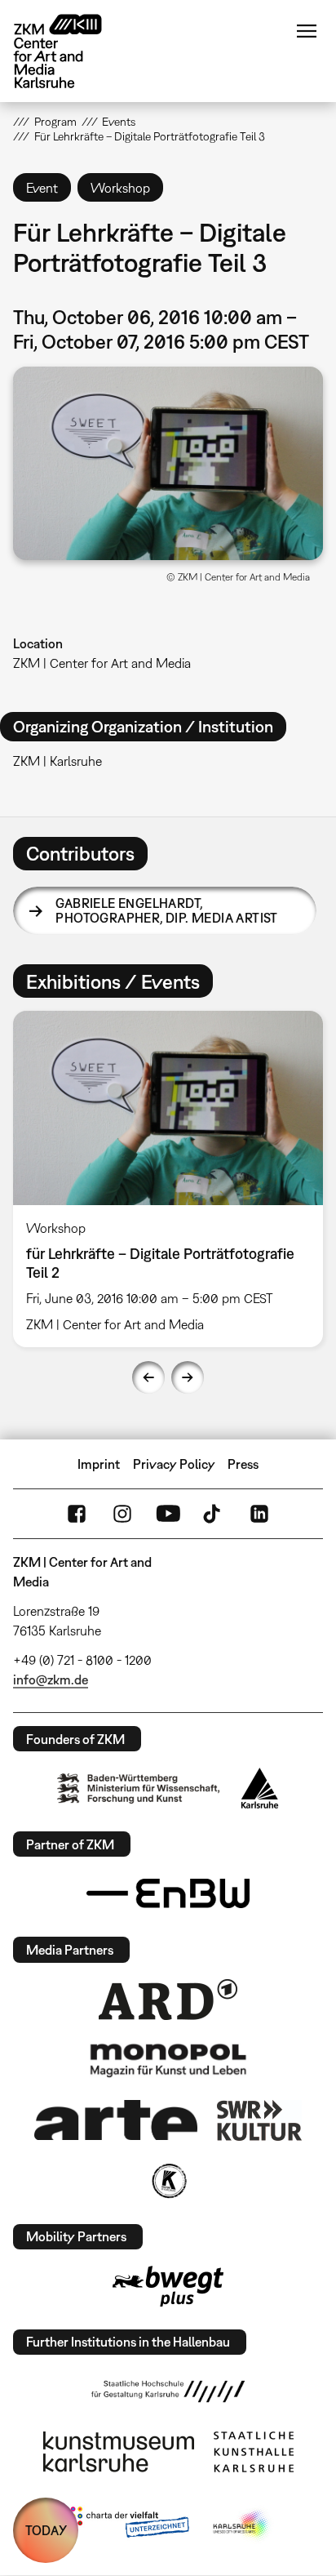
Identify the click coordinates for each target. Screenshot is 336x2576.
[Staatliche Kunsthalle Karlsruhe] (254, 2452)
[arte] (116, 2120)
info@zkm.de (51, 1680)
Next (188, 1377)
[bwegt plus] (168, 2286)
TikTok (214, 1514)
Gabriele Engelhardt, (166, 910)
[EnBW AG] (168, 1893)
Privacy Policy (174, 1464)
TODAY (46, 2530)
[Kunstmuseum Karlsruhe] (119, 2452)
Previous (148, 1377)
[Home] (70, 51)
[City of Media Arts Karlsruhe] (242, 2525)
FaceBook (77, 1514)
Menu (307, 31)
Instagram (122, 1514)
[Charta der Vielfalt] (126, 2525)
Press (243, 1464)
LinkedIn (259, 1514)
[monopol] (168, 2059)
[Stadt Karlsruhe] (260, 1788)
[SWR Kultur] (259, 2120)
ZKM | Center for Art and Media (102, 663)
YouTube (168, 1514)
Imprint (99, 1464)
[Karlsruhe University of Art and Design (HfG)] (168, 2391)
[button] (168, 463)
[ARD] (168, 2000)
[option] (168, 1179)
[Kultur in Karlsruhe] (168, 2181)
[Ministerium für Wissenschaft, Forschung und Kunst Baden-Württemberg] (139, 1789)
